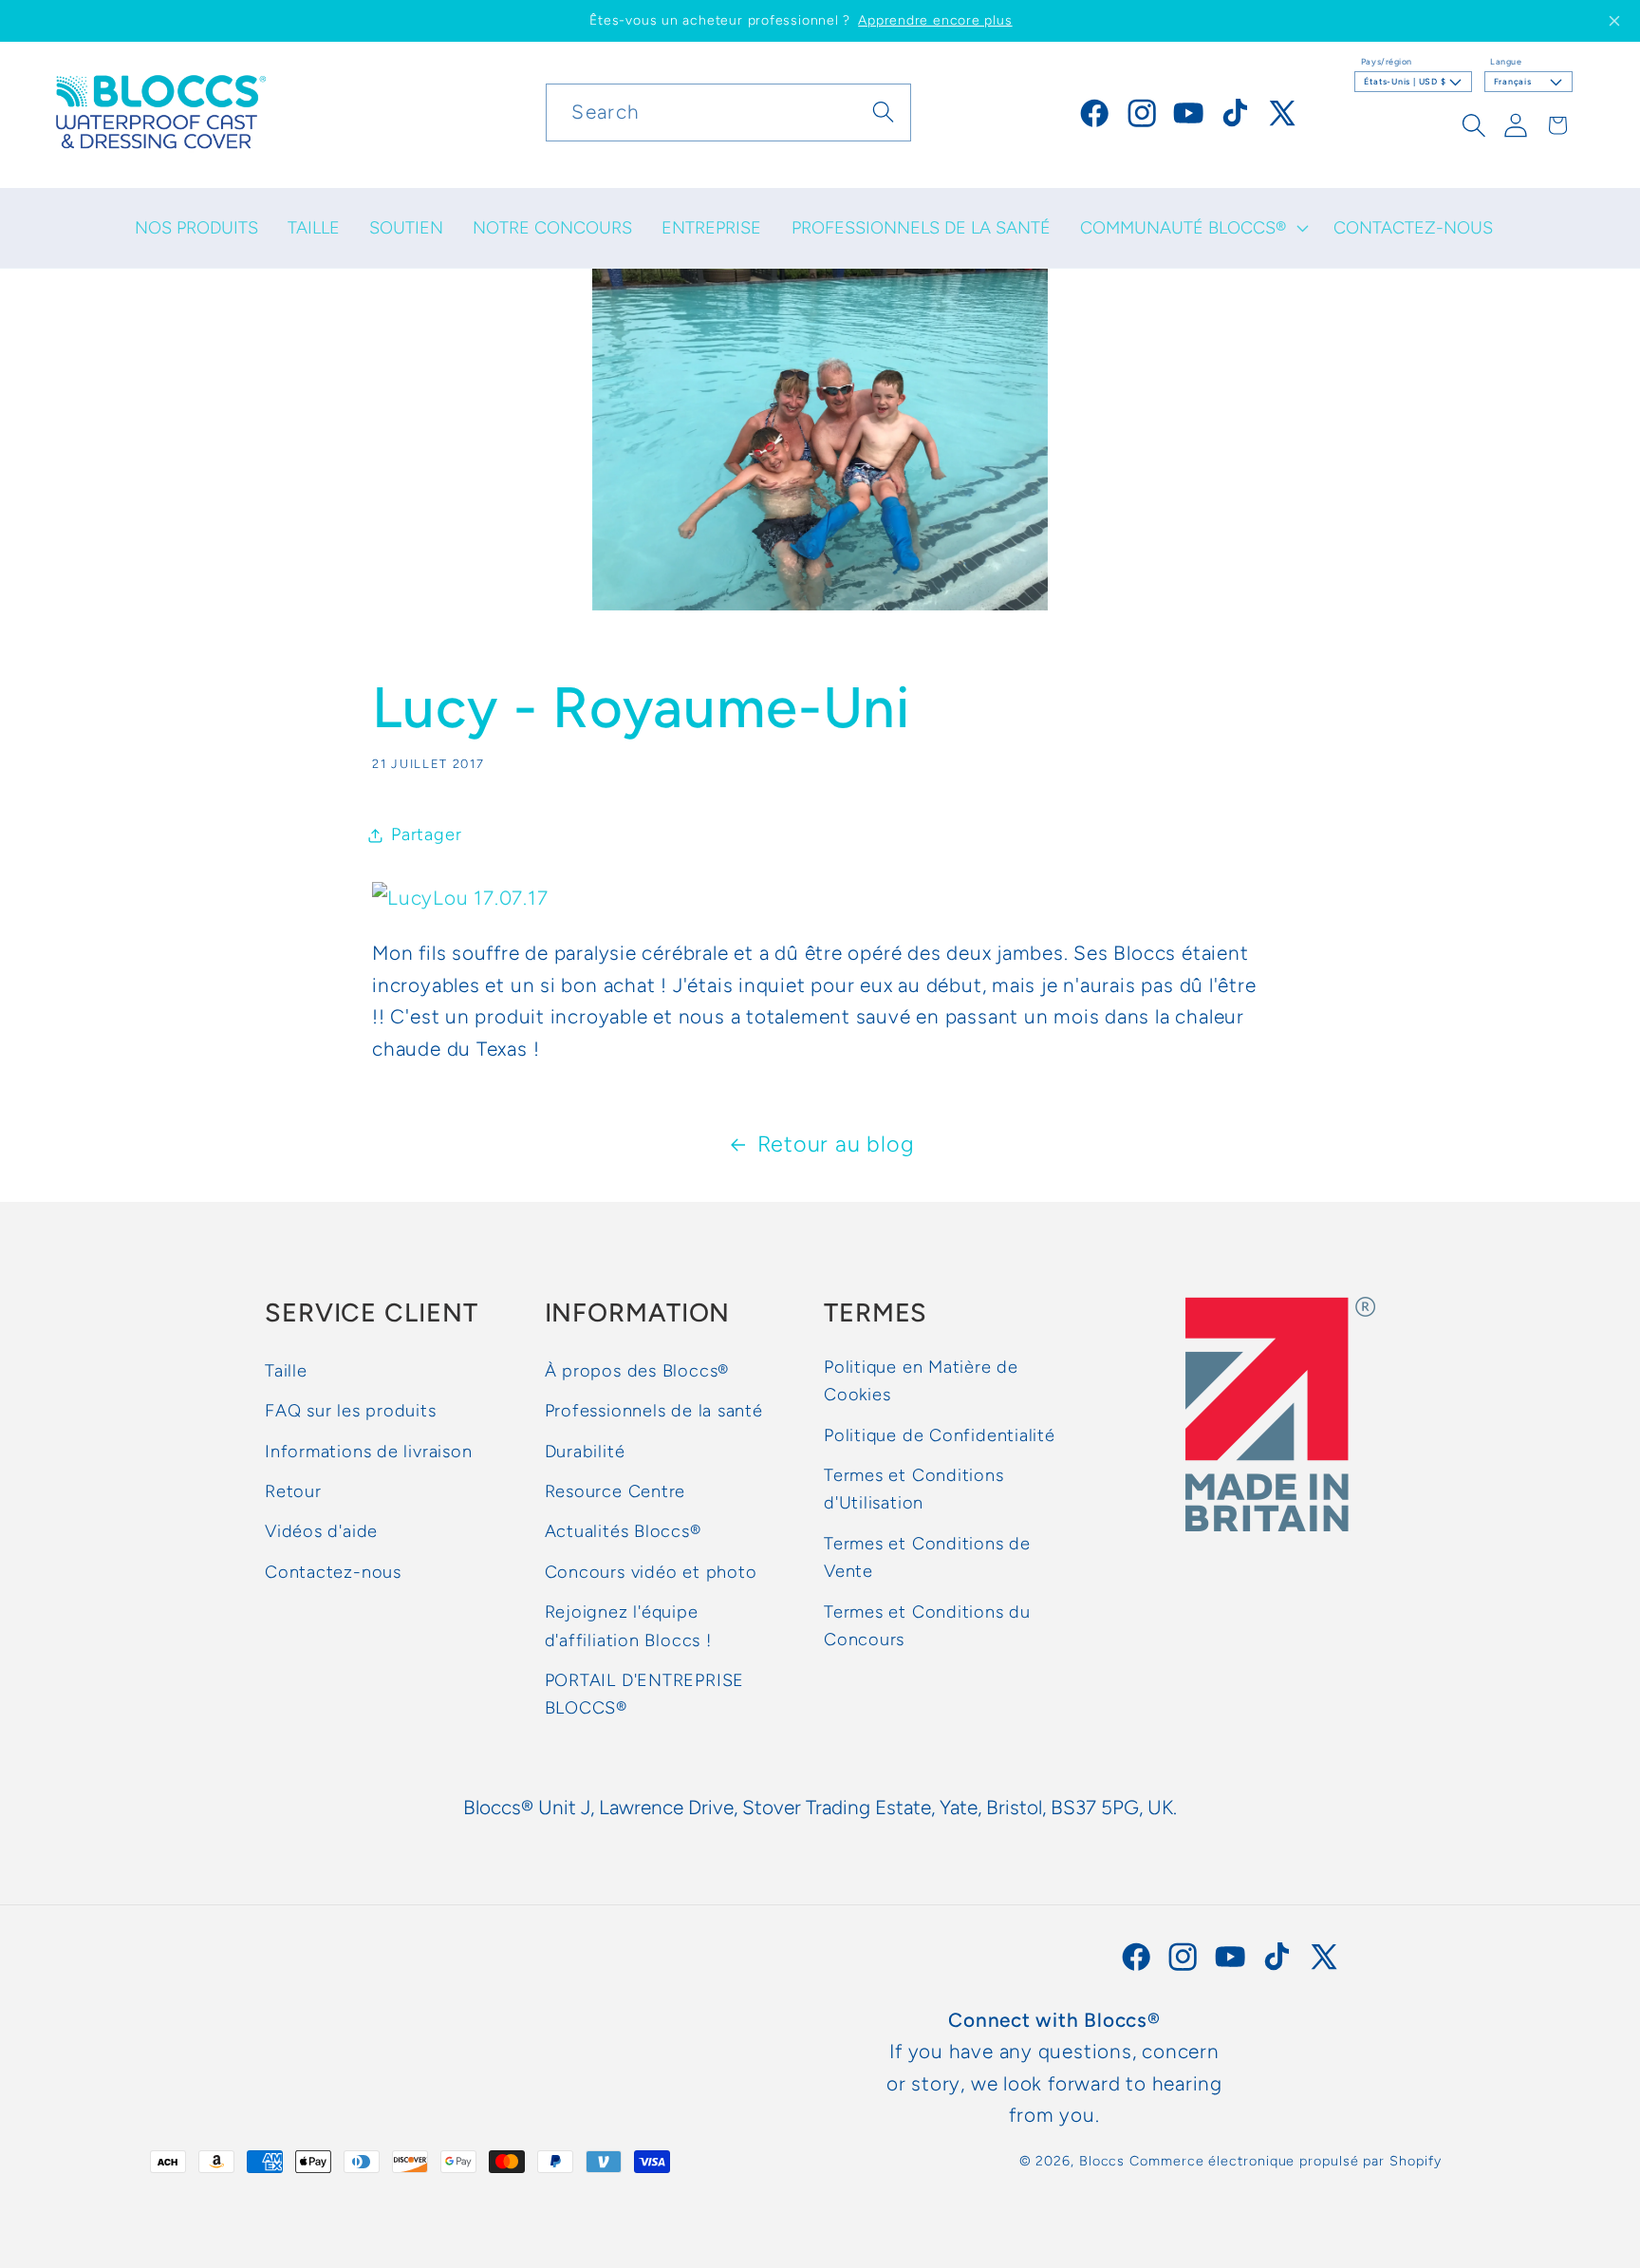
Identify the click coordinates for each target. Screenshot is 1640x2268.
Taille (286, 1371)
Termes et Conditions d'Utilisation (914, 1490)
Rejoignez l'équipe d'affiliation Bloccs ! (628, 1627)
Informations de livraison (369, 1452)
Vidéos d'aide (321, 1532)
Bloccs (1102, 2162)
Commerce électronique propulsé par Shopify (1285, 2162)
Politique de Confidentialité (940, 1435)
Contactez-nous (333, 1572)
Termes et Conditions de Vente (927, 1557)
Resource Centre (615, 1492)
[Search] (883, 112)
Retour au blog (836, 1144)
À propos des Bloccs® (637, 1371)
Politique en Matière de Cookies (921, 1381)
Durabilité (585, 1452)
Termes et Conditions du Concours (927, 1626)
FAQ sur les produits (351, 1412)
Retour (293, 1492)
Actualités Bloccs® (623, 1532)
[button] (1192, 228)
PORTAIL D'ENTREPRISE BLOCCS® (645, 1694)
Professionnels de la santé (654, 1412)
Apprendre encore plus (935, 20)
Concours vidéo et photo (651, 1572)
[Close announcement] (1614, 21)
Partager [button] (426, 834)
